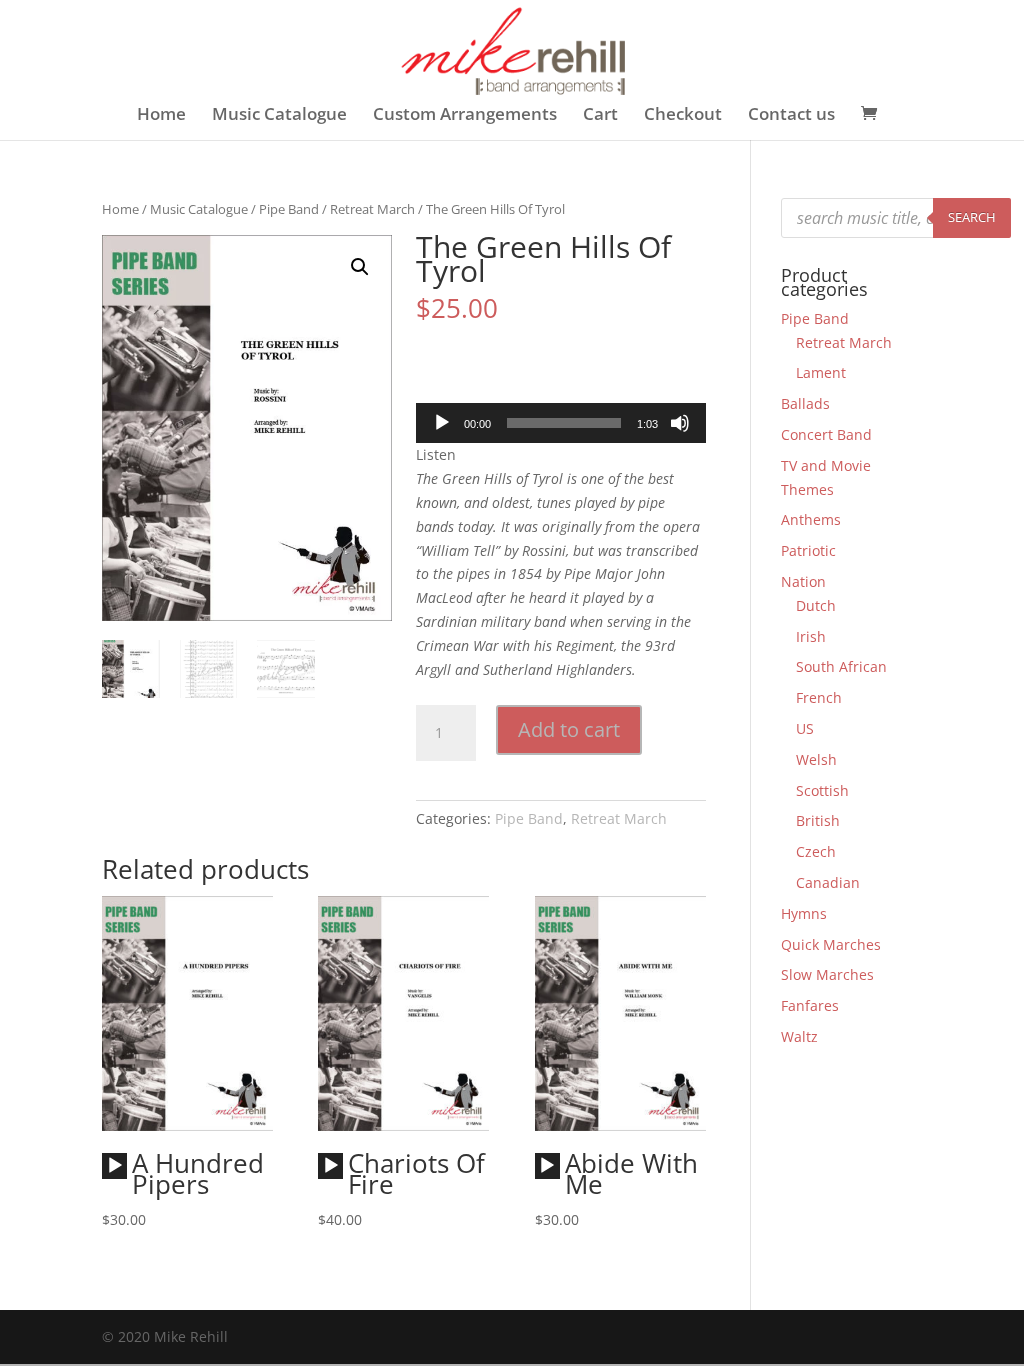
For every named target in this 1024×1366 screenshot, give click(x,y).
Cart (600, 116)
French (819, 697)
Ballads (805, 403)
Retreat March (372, 209)
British (818, 820)
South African (841, 666)
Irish (811, 636)
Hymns (804, 913)
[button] (360, 267)
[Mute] (680, 423)
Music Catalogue (279, 116)
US (805, 728)
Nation (803, 581)
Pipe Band (289, 209)
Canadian (828, 882)
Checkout (683, 116)
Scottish (822, 790)
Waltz (799, 1036)
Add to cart (569, 729)
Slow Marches (827, 974)
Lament (821, 372)
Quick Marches (831, 944)
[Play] (442, 423)
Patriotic (808, 550)
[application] (561, 423)
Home (161, 116)
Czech (816, 851)
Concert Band (826, 434)
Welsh (816, 759)
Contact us (791, 116)
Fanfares (810, 1005)
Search (972, 217)
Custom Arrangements (465, 116)
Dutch (816, 605)
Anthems (811, 519)
